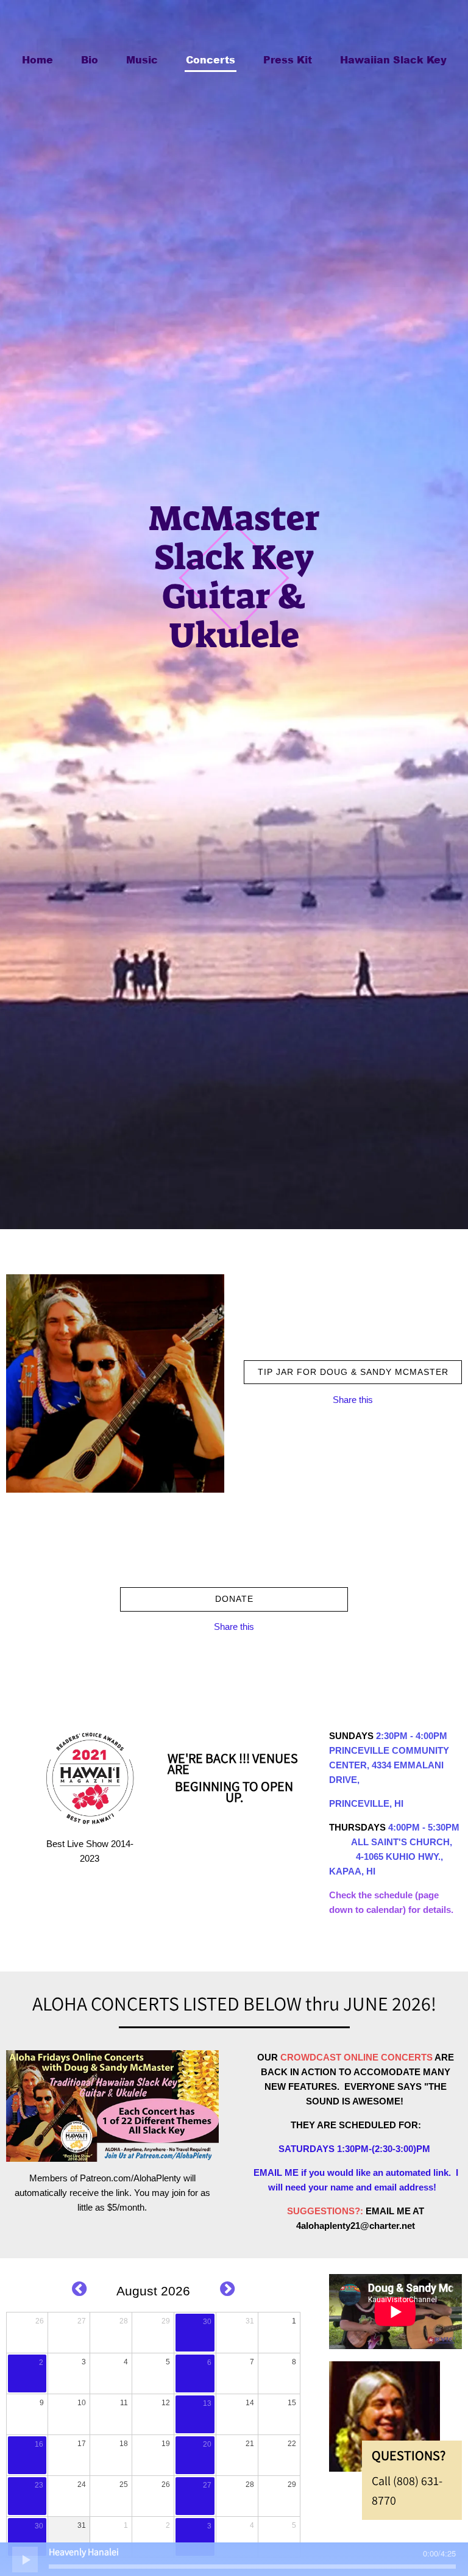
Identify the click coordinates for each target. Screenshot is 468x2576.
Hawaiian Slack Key (393, 59)
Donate (234, 1599)
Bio (90, 59)
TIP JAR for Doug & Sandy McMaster (353, 1372)
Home (37, 59)
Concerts (211, 59)
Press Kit (288, 59)
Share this (353, 1400)
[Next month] (227, 2289)
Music (142, 59)
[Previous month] (79, 2289)
